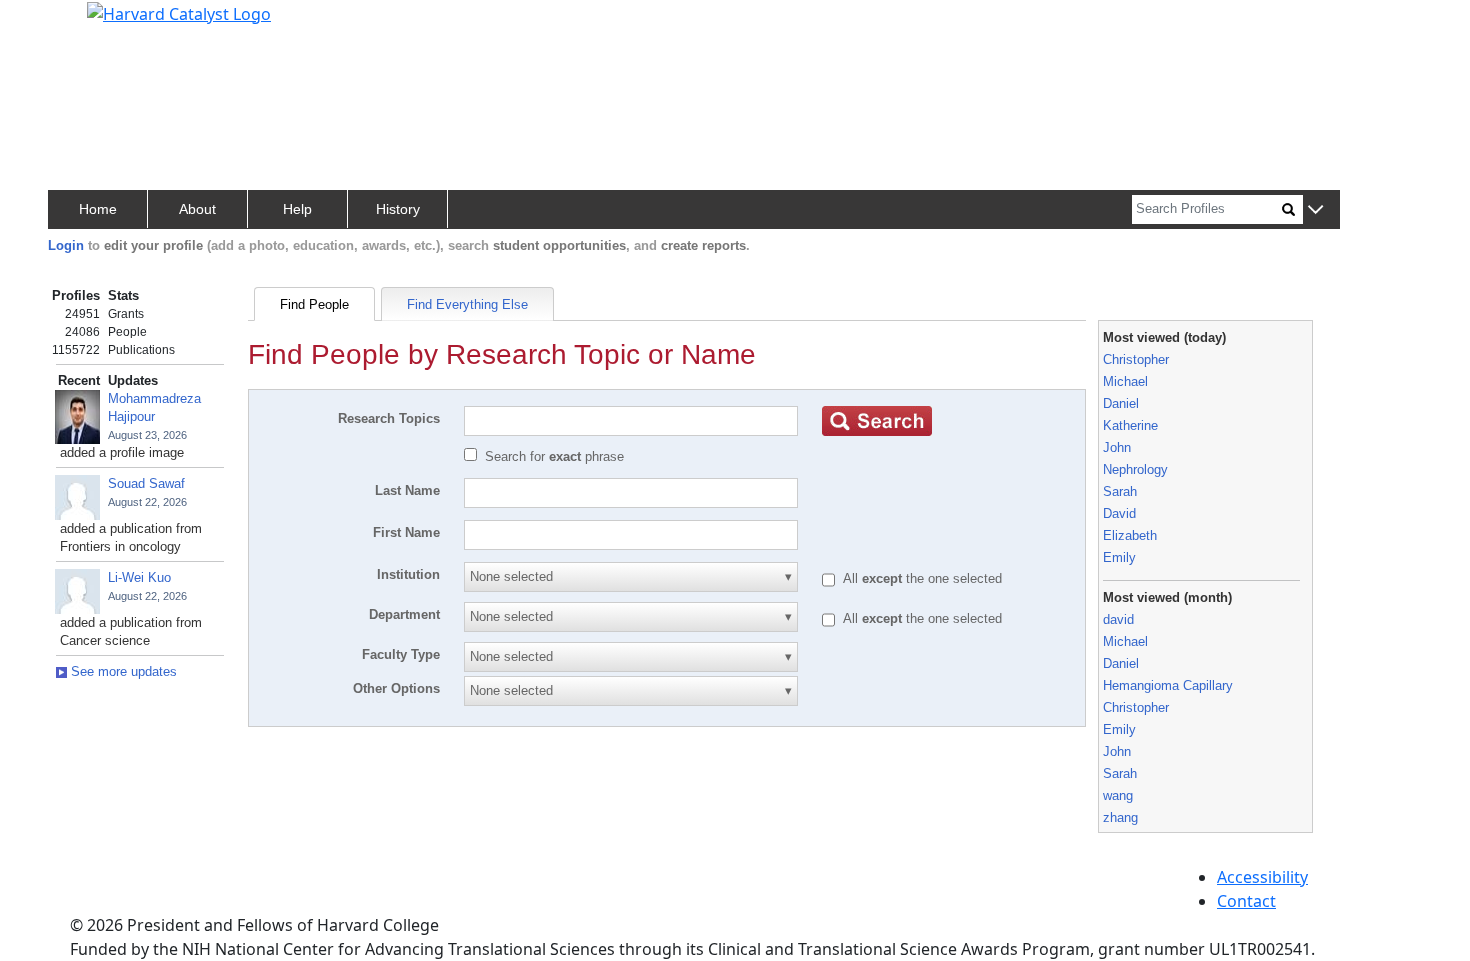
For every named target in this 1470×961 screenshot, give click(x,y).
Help (297, 209)
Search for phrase (554, 456)
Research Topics (389, 418)
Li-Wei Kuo (139, 577)
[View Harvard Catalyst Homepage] (179, 12)
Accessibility (1262, 877)
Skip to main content (83, 24)
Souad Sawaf (146, 483)
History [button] (398, 209)
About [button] (197, 209)
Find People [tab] (314, 304)
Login (66, 245)
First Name (406, 532)
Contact (1246, 901)
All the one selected (922, 578)
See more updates (122, 671)
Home (98, 209)
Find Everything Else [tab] (467, 304)
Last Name (407, 490)
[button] (1315, 210)
